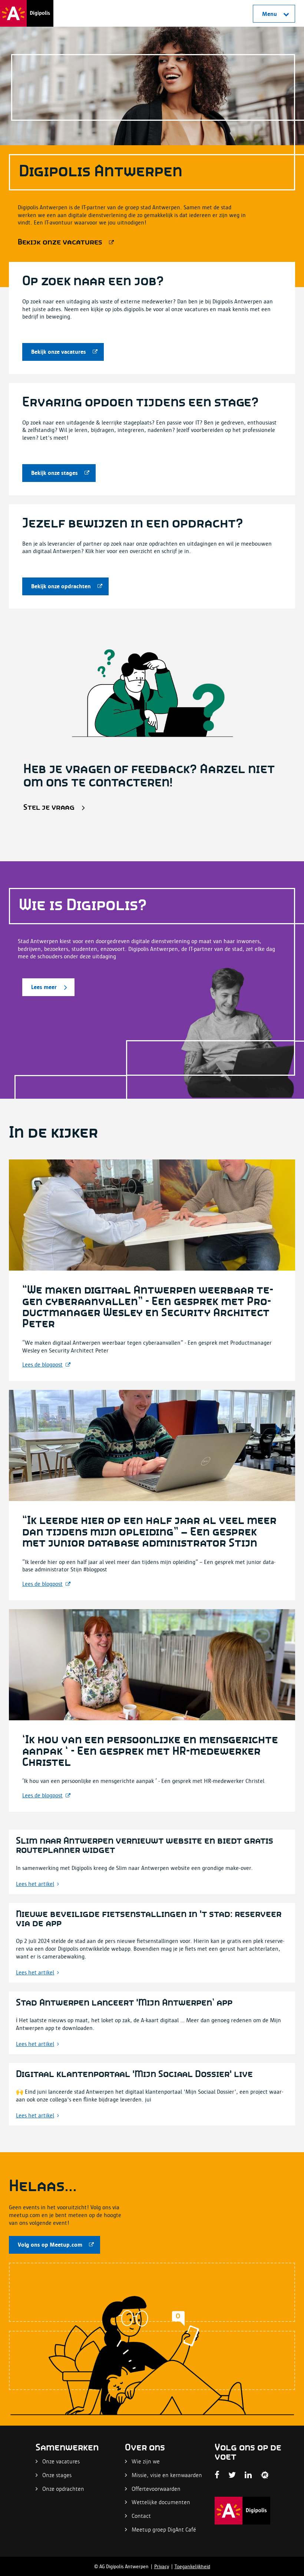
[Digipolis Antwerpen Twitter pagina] (232, 2475)
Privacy (162, 2566)
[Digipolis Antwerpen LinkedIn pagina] (248, 2475)
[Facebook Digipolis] (217, 2475)
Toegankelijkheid (192, 2566)
